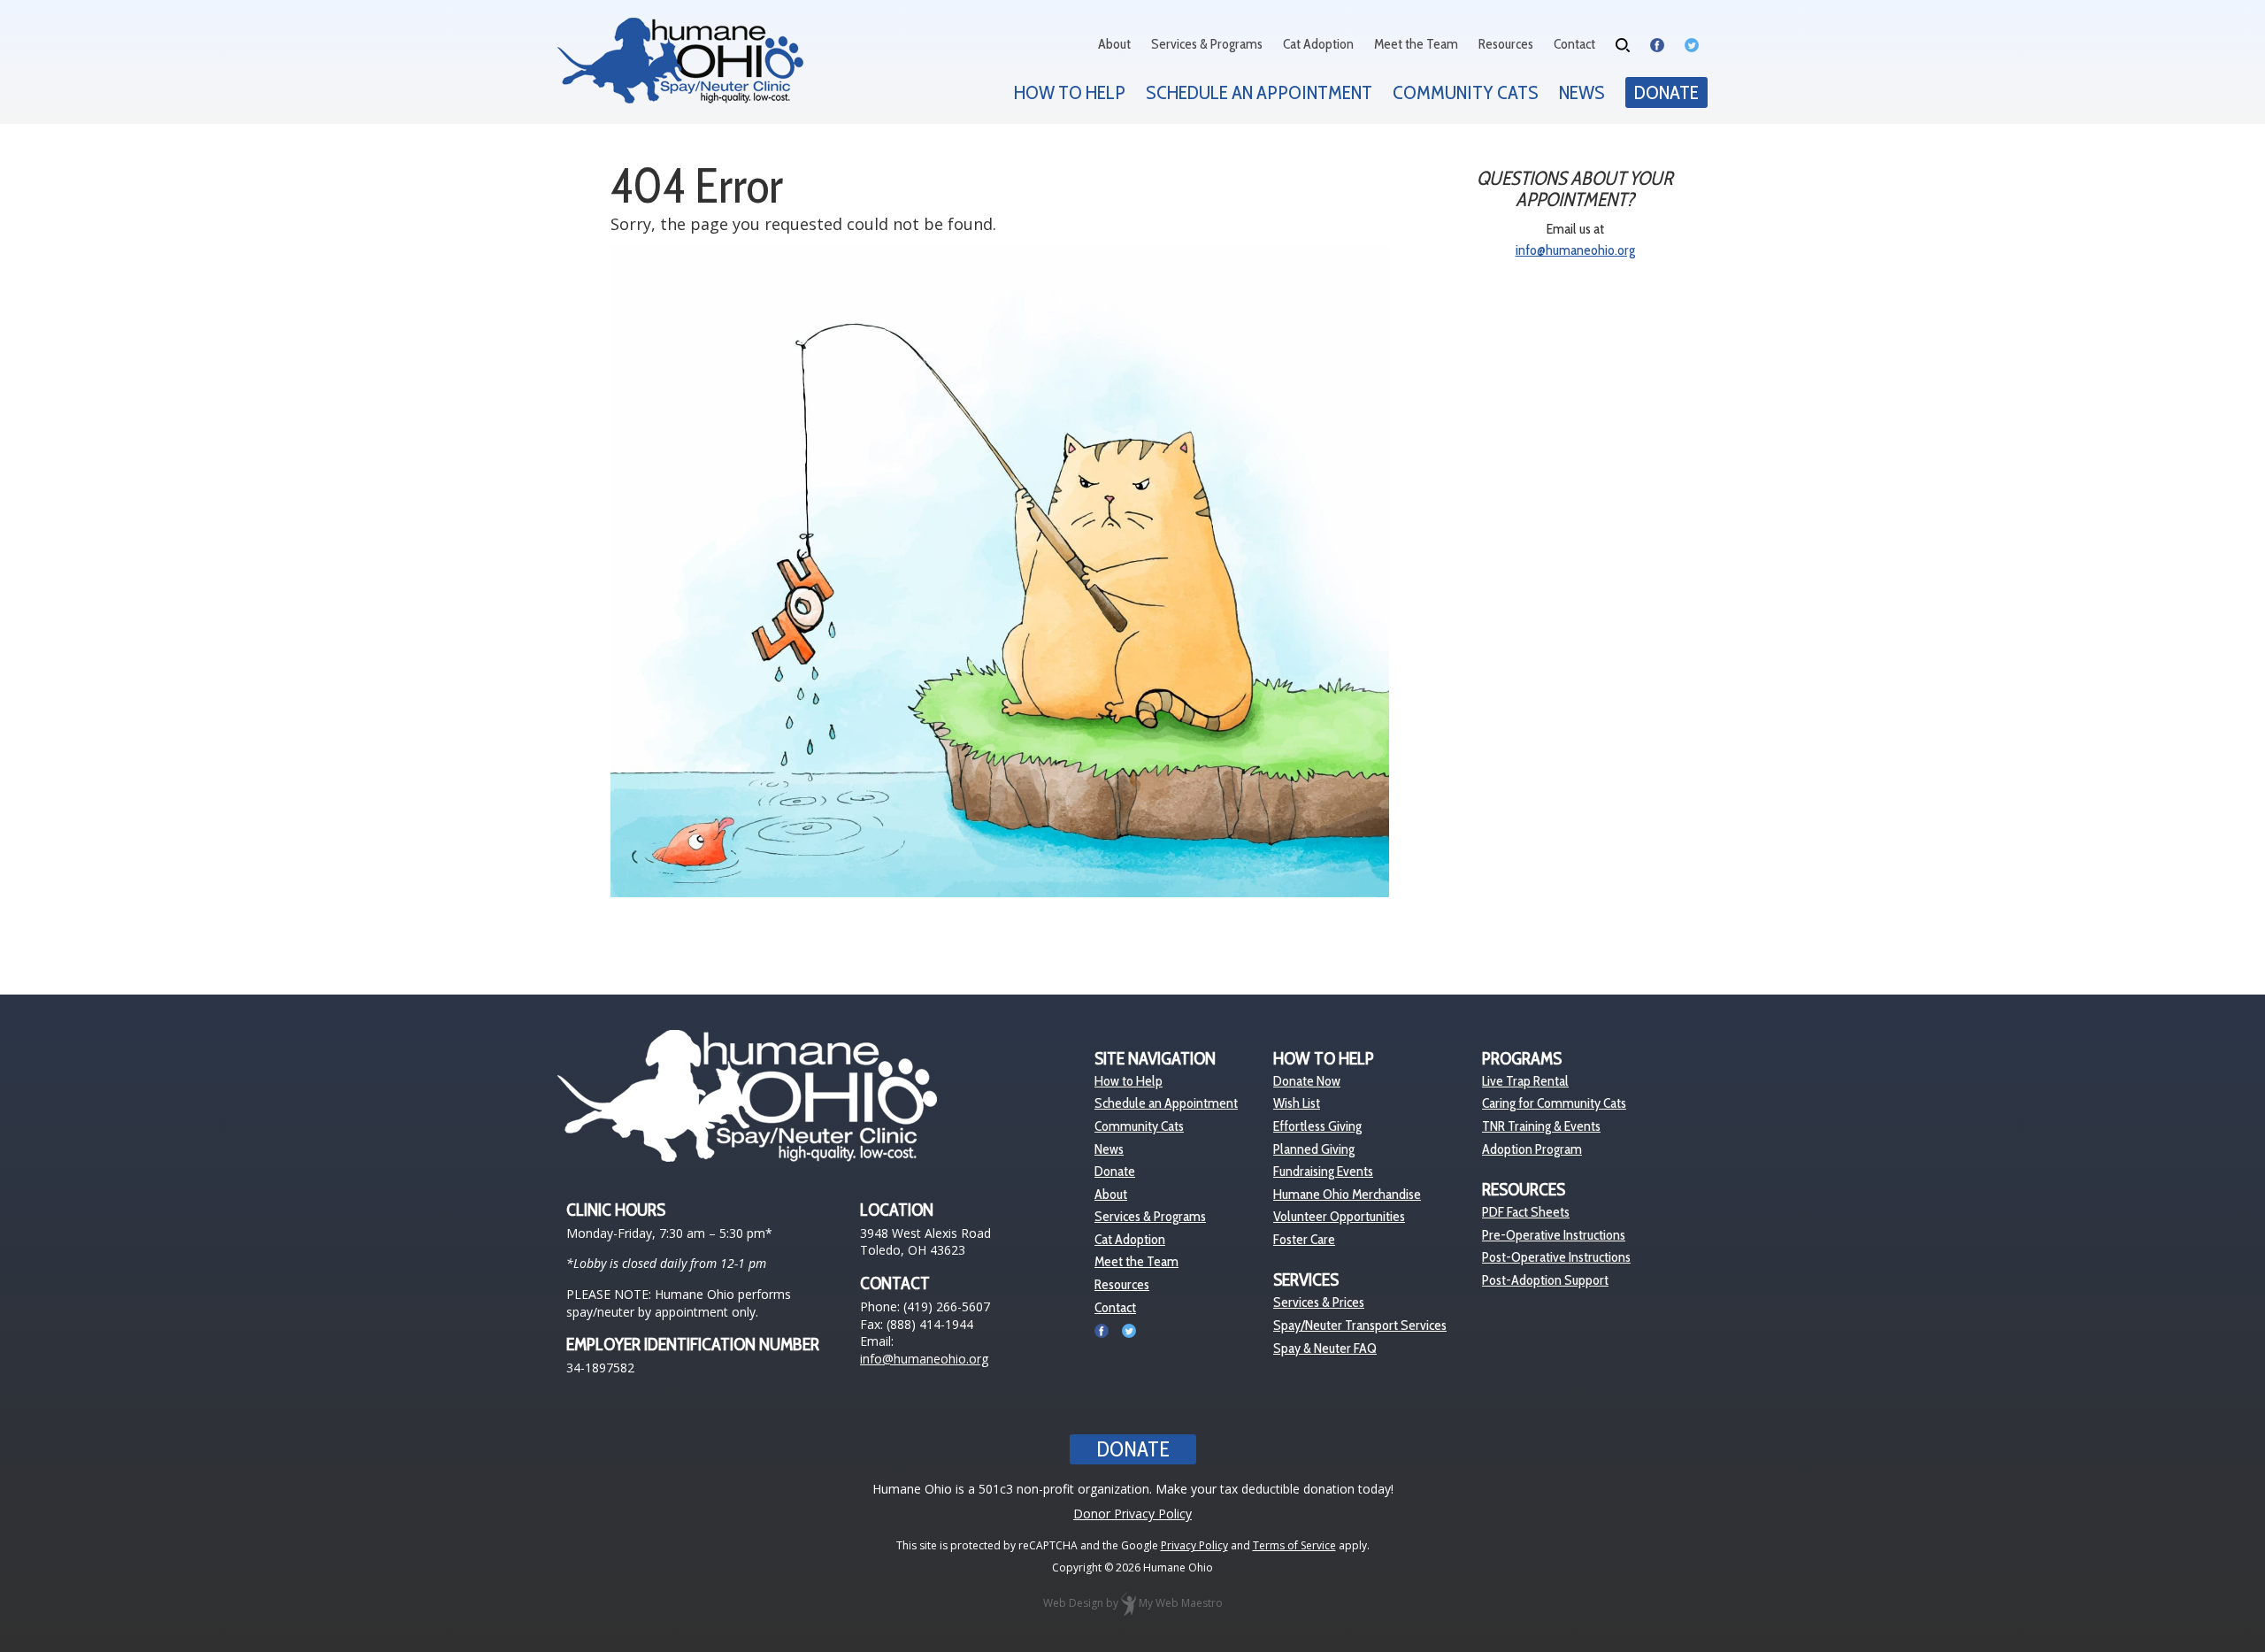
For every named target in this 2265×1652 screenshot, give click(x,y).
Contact (1574, 44)
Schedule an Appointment (1259, 92)
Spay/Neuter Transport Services (1360, 1325)
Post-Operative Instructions (1556, 1257)
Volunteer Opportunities (1339, 1216)
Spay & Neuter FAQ (1325, 1348)
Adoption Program (1532, 1149)
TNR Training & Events (1541, 1126)
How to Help (1070, 92)
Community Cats (1466, 92)
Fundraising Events (1323, 1171)
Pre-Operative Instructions (1554, 1235)
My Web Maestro (1181, 1604)
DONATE (1133, 1449)
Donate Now (1307, 1081)
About (1114, 44)
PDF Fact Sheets (1526, 1212)
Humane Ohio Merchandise (1347, 1194)
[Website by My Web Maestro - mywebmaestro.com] (1129, 1604)
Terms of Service (1294, 1545)
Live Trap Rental (1525, 1081)
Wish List (1297, 1103)
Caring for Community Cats (1554, 1103)
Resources (1506, 44)
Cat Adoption (1318, 44)
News (1582, 92)
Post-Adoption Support (1545, 1280)
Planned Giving (1314, 1149)
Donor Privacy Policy (1132, 1514)
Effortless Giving (1317, 1126)
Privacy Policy (1194, 1545)
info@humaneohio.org (1575, 250)
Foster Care (1304, 1239)
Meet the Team (1416, 44)
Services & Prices (1319, 1302)
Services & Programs (1207, 44)
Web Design (1073, 1604)
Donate (1666, 92)
